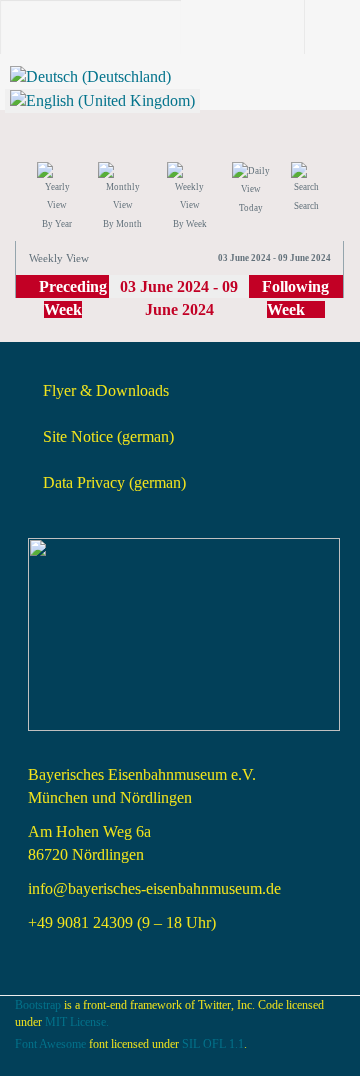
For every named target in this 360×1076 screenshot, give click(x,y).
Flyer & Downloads (106, 390)
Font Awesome (50, 1044)
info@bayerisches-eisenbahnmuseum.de (154, 888)
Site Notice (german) (108, 436)
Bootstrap (38, 1005)
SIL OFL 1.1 (213, 1044)
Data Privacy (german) (114, 482)
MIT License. (77, 1022)
